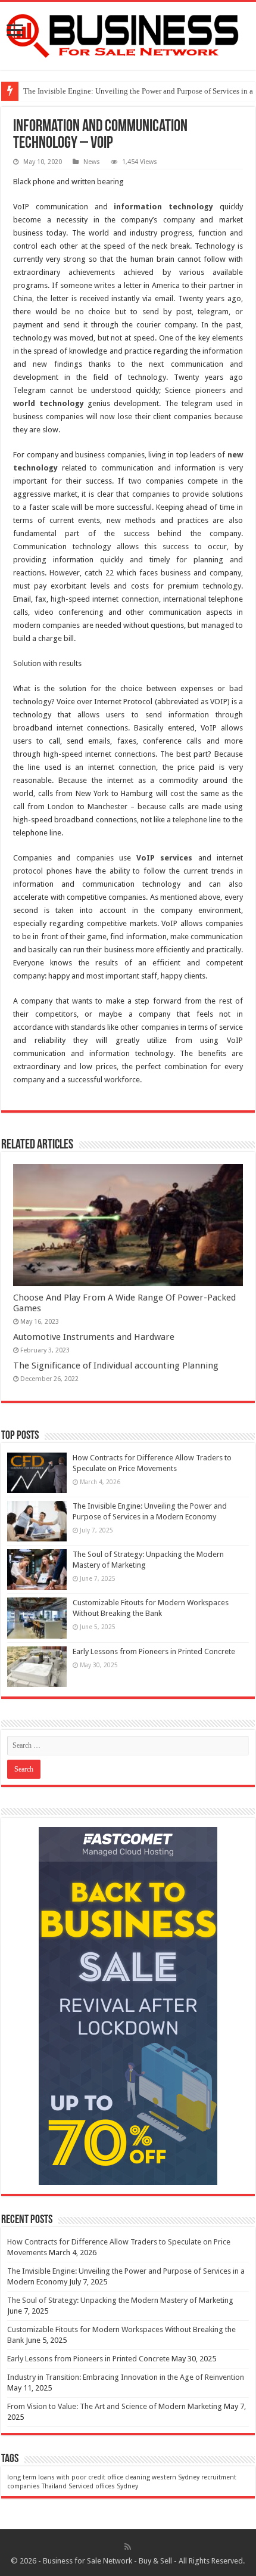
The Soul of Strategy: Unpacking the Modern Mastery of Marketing (120, 2300)
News (92, 162)
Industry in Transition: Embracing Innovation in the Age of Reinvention (126, 2377)
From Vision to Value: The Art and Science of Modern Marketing (115, 2406)
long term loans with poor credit (56, 2477)
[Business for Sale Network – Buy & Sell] (128, 33)
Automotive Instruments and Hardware (94, 1337)
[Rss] (128, 2547)
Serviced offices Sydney (103, 2486)
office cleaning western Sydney (153, 2477)
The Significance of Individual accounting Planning (116, 1366)
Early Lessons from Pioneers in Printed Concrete (154, 1651)
